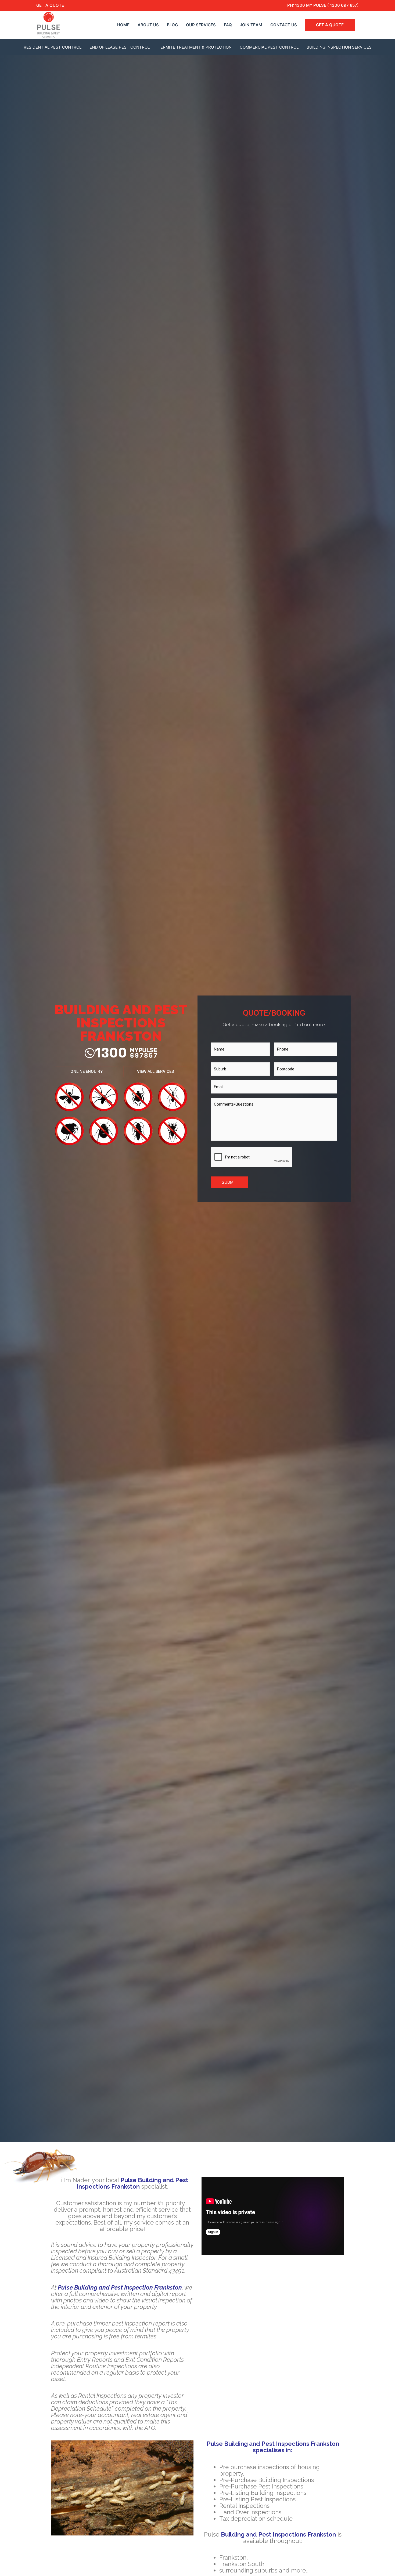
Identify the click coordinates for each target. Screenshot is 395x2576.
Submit (229, 1182)
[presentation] (252, 1157)
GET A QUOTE (50, 5)
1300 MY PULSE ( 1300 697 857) (327, 5)
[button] (87, 1072)
